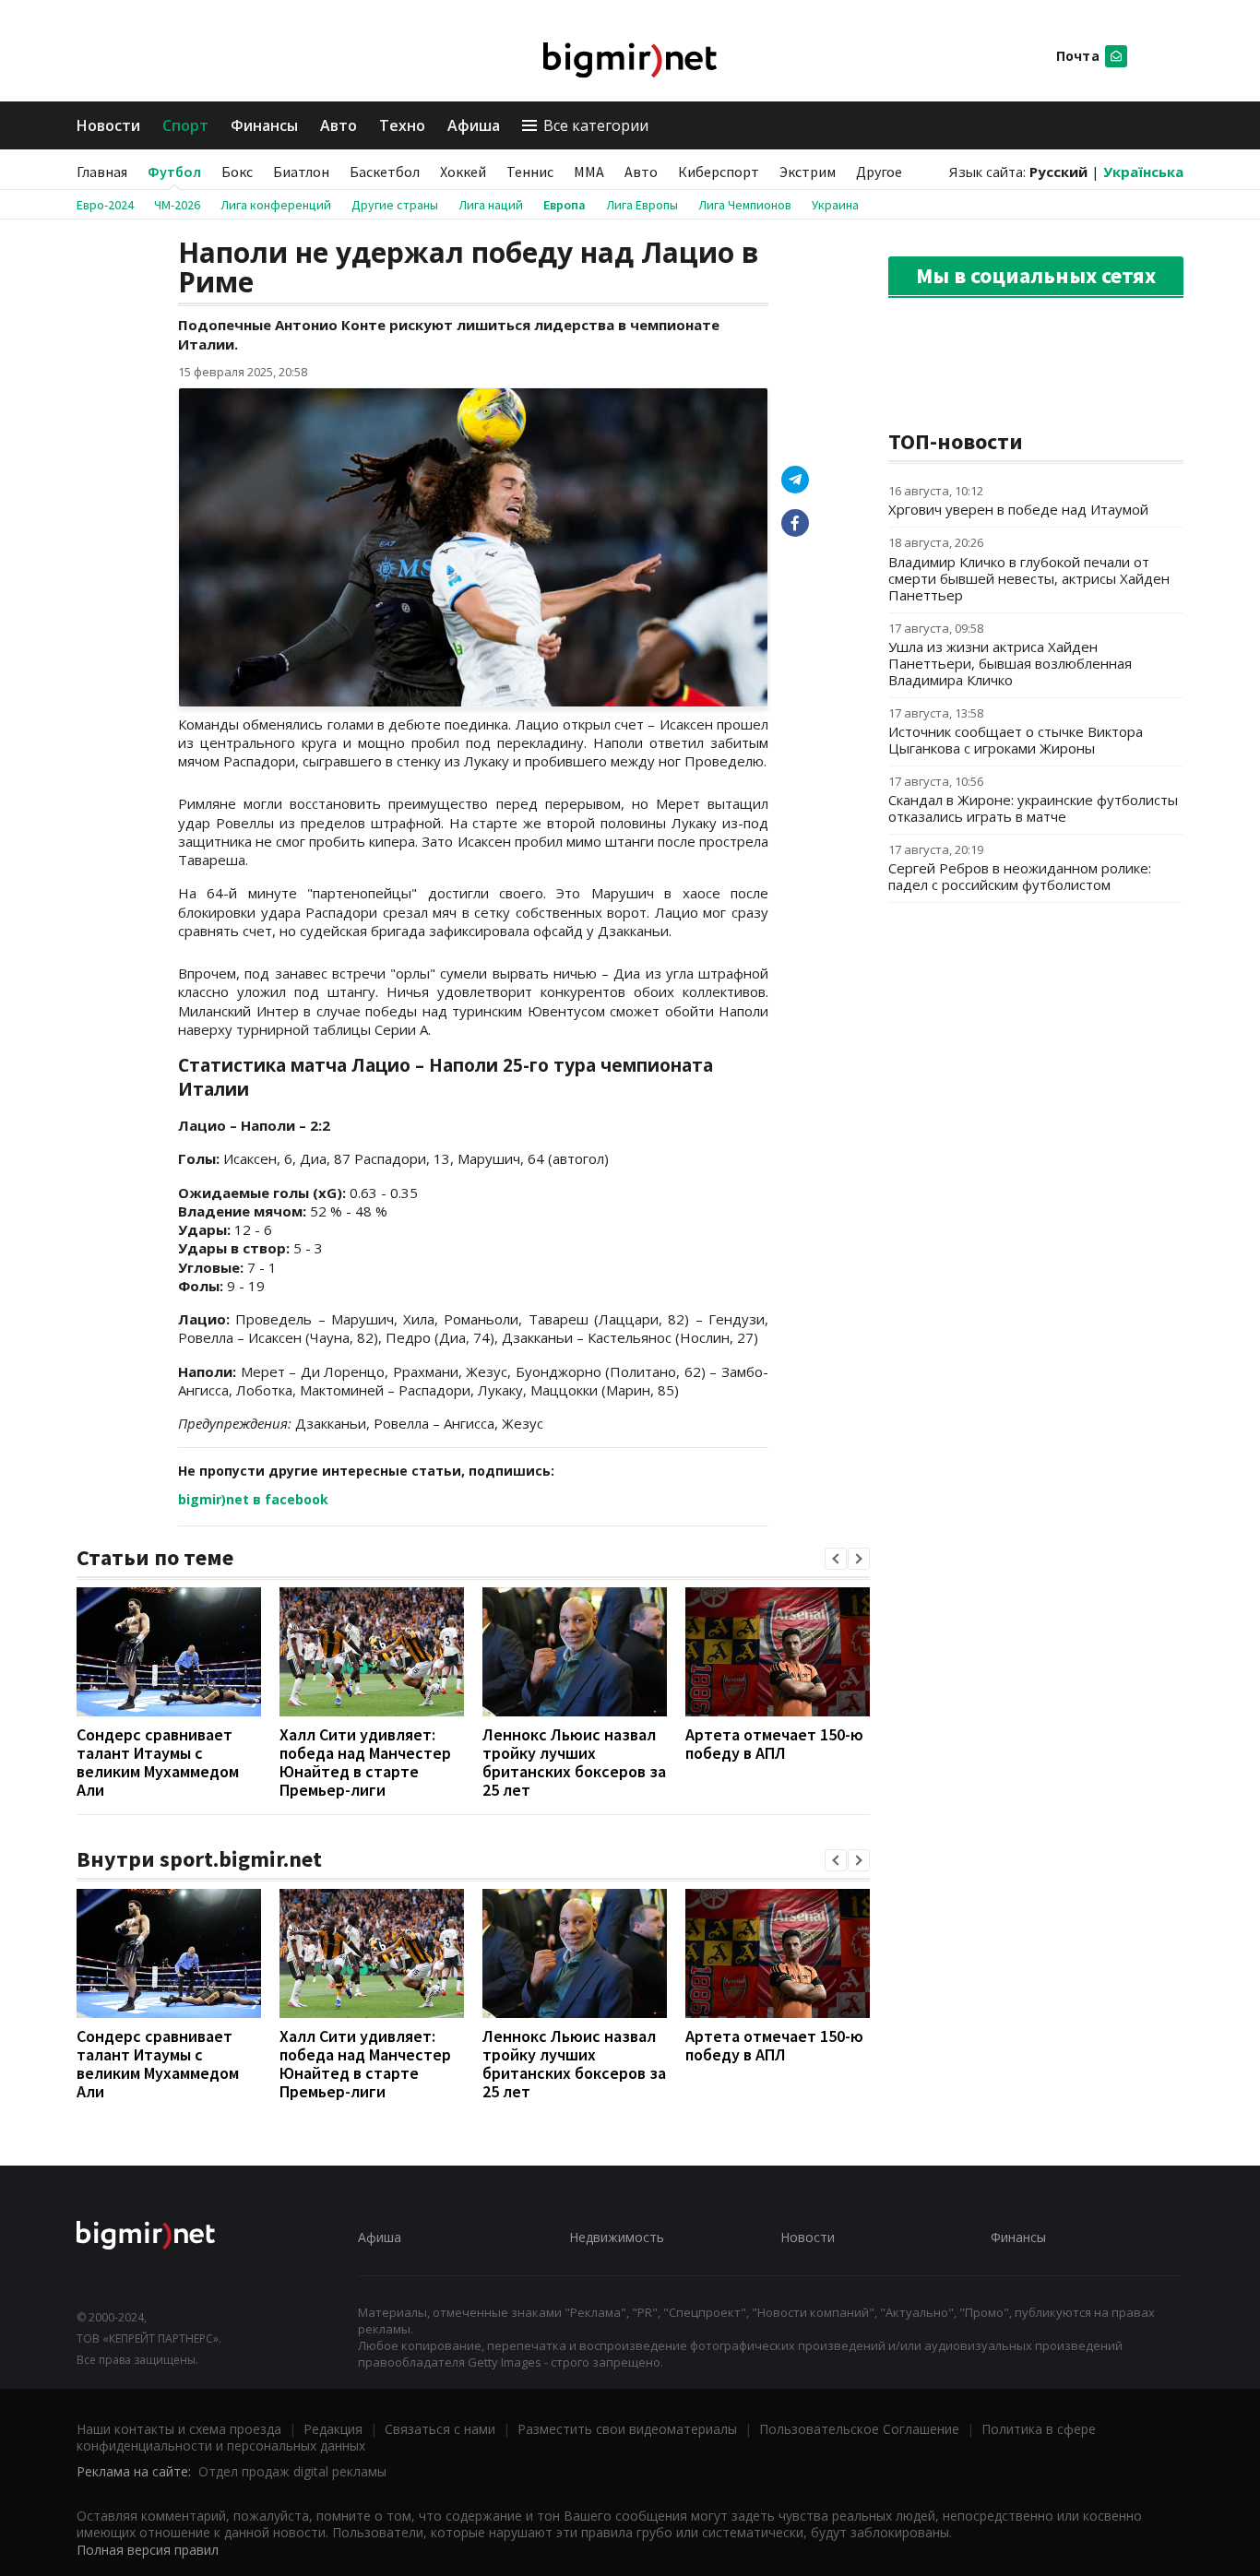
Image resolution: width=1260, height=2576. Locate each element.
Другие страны (395, 205)
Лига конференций (276, 205)
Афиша (474, 125)
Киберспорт (719, 172)
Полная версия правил (148, 2550)
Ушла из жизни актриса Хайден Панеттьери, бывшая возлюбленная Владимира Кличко (1010, 663)
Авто (339, 125)
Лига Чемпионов (745, 205)
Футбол (174, 172)
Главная (102, 172)
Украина (835, 205)
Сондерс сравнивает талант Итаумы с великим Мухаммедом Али (158, 1762)
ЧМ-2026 (177, 205)
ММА (589, 172)
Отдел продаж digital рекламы (292, 2471)
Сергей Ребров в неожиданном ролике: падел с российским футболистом (1020, 876)
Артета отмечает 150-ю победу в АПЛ (774, 1744)
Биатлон (301, 172)
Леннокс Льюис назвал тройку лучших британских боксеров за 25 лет (574, 1762)
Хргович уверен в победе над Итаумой (1018, 509)
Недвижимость (617, 2237)
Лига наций (491, 205)
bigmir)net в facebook (253, 1499)
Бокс (237, 172)
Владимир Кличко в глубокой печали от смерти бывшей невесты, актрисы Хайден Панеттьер (1029, 578)
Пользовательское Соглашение (859, 2429)
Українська (1143, 172)
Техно (402, 125)
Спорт (185, 125)
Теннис (530, 172)
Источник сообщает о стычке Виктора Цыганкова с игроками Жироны (1016, 740)
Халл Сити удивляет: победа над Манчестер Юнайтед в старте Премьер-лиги (365, 1762)
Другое (879, 172)
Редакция (333, 2429)
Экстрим (808, 172)
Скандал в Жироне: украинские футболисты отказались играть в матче (1033, 808)
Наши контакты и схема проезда (179, 2429)
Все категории (596, 125)
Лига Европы (642, 205)
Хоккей (463, 172)
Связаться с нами (440, 2429)
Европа (565, 205)
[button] (836, 1559)
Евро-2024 (105, 205)
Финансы (264, 125)
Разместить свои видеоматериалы (627, 2429)
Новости (108, 125)
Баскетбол (385, 172)
